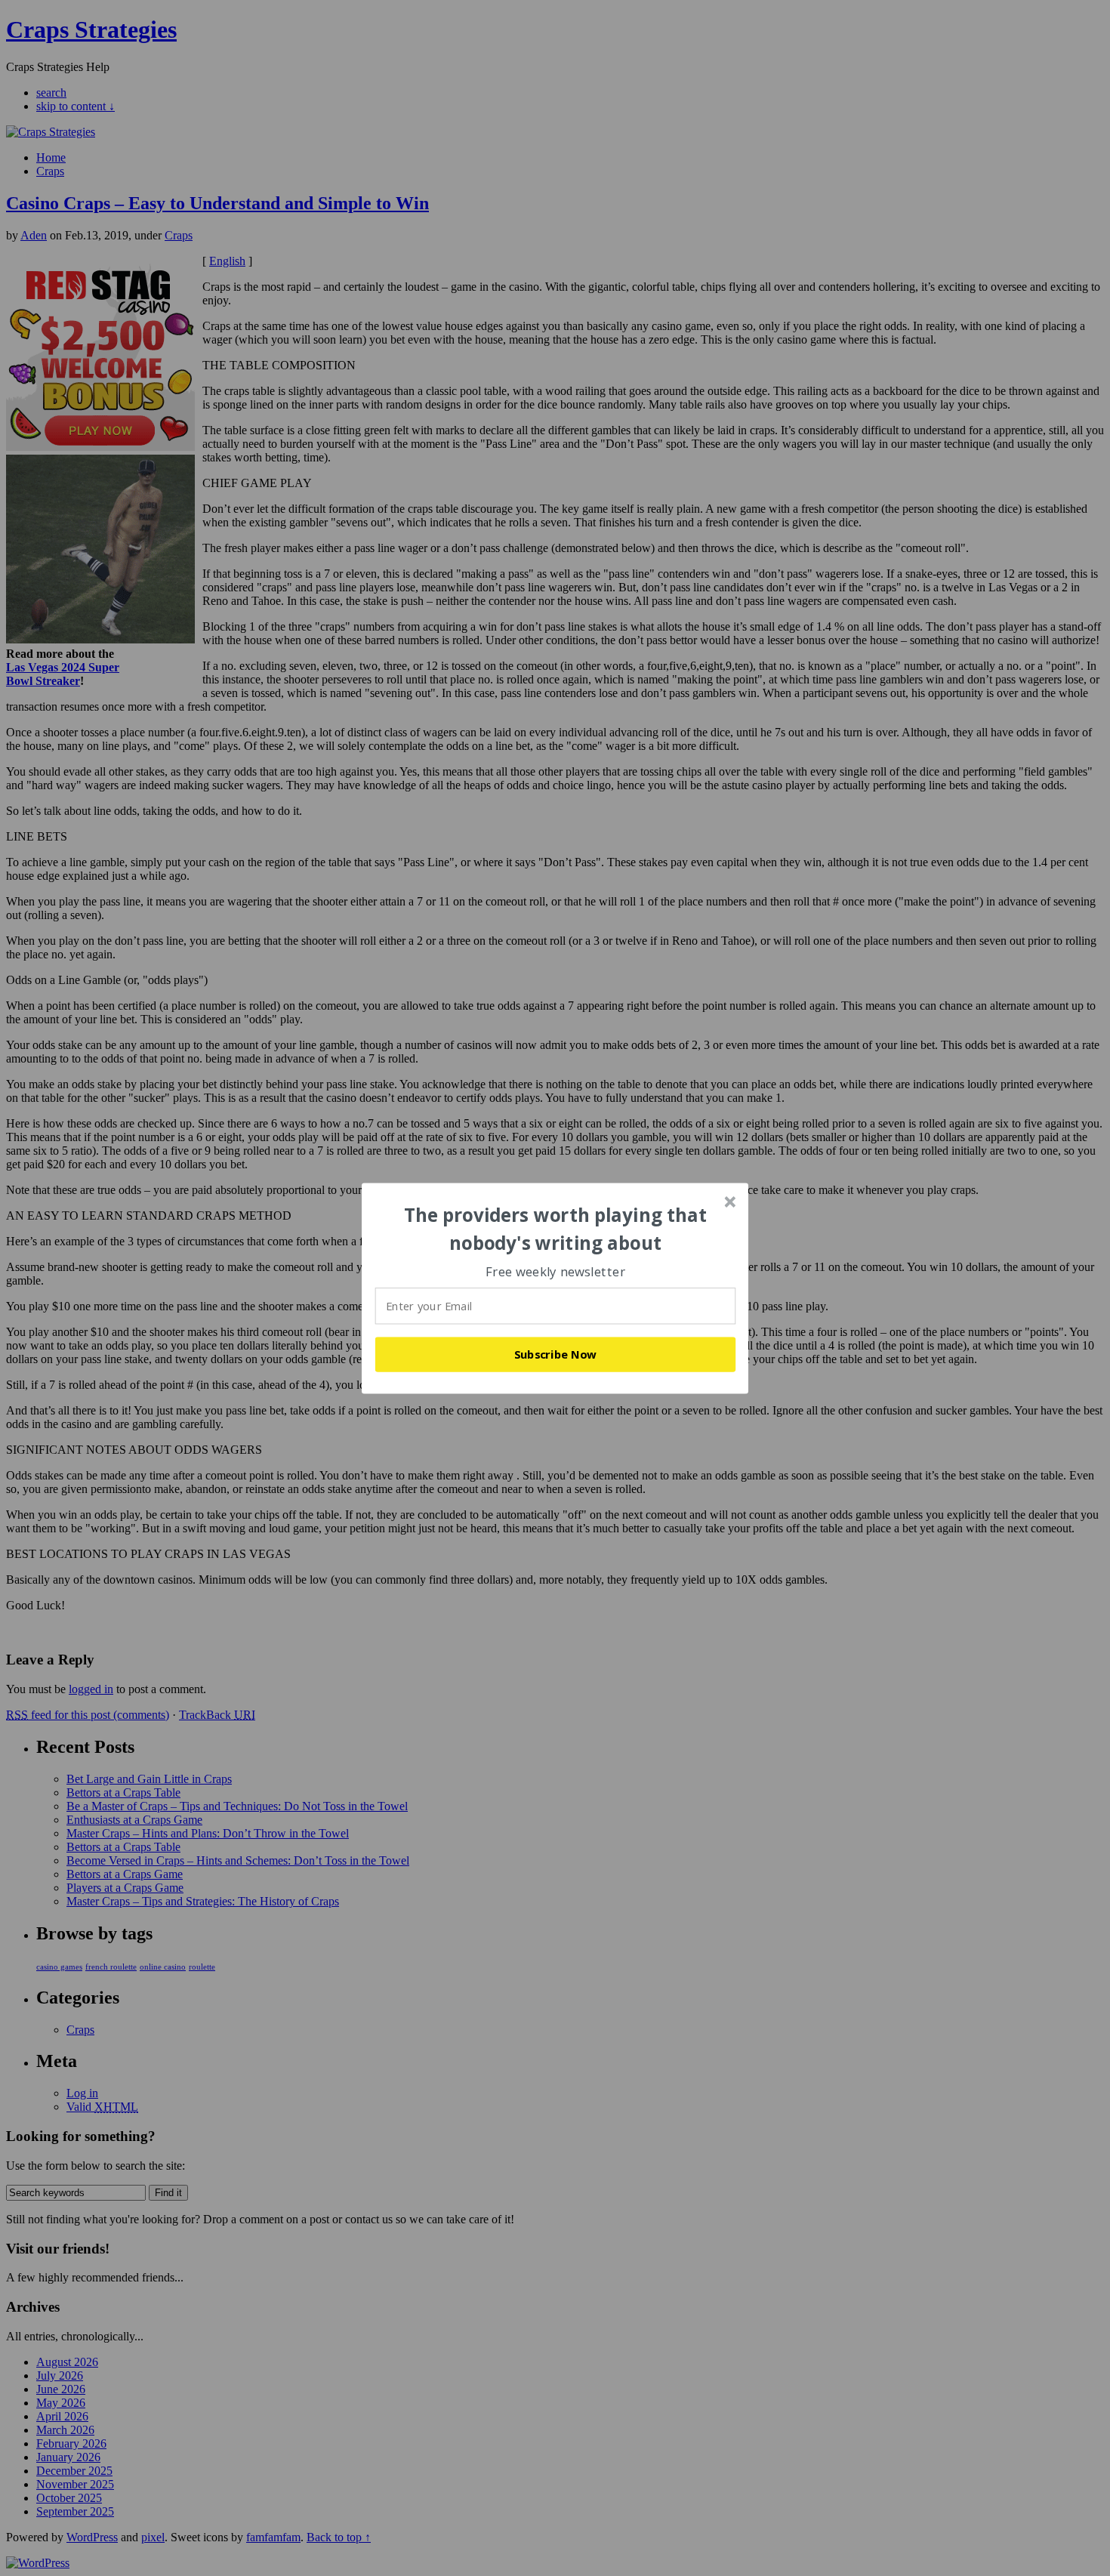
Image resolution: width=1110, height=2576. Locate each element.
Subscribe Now (556, 1354)
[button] (556, 1229)
